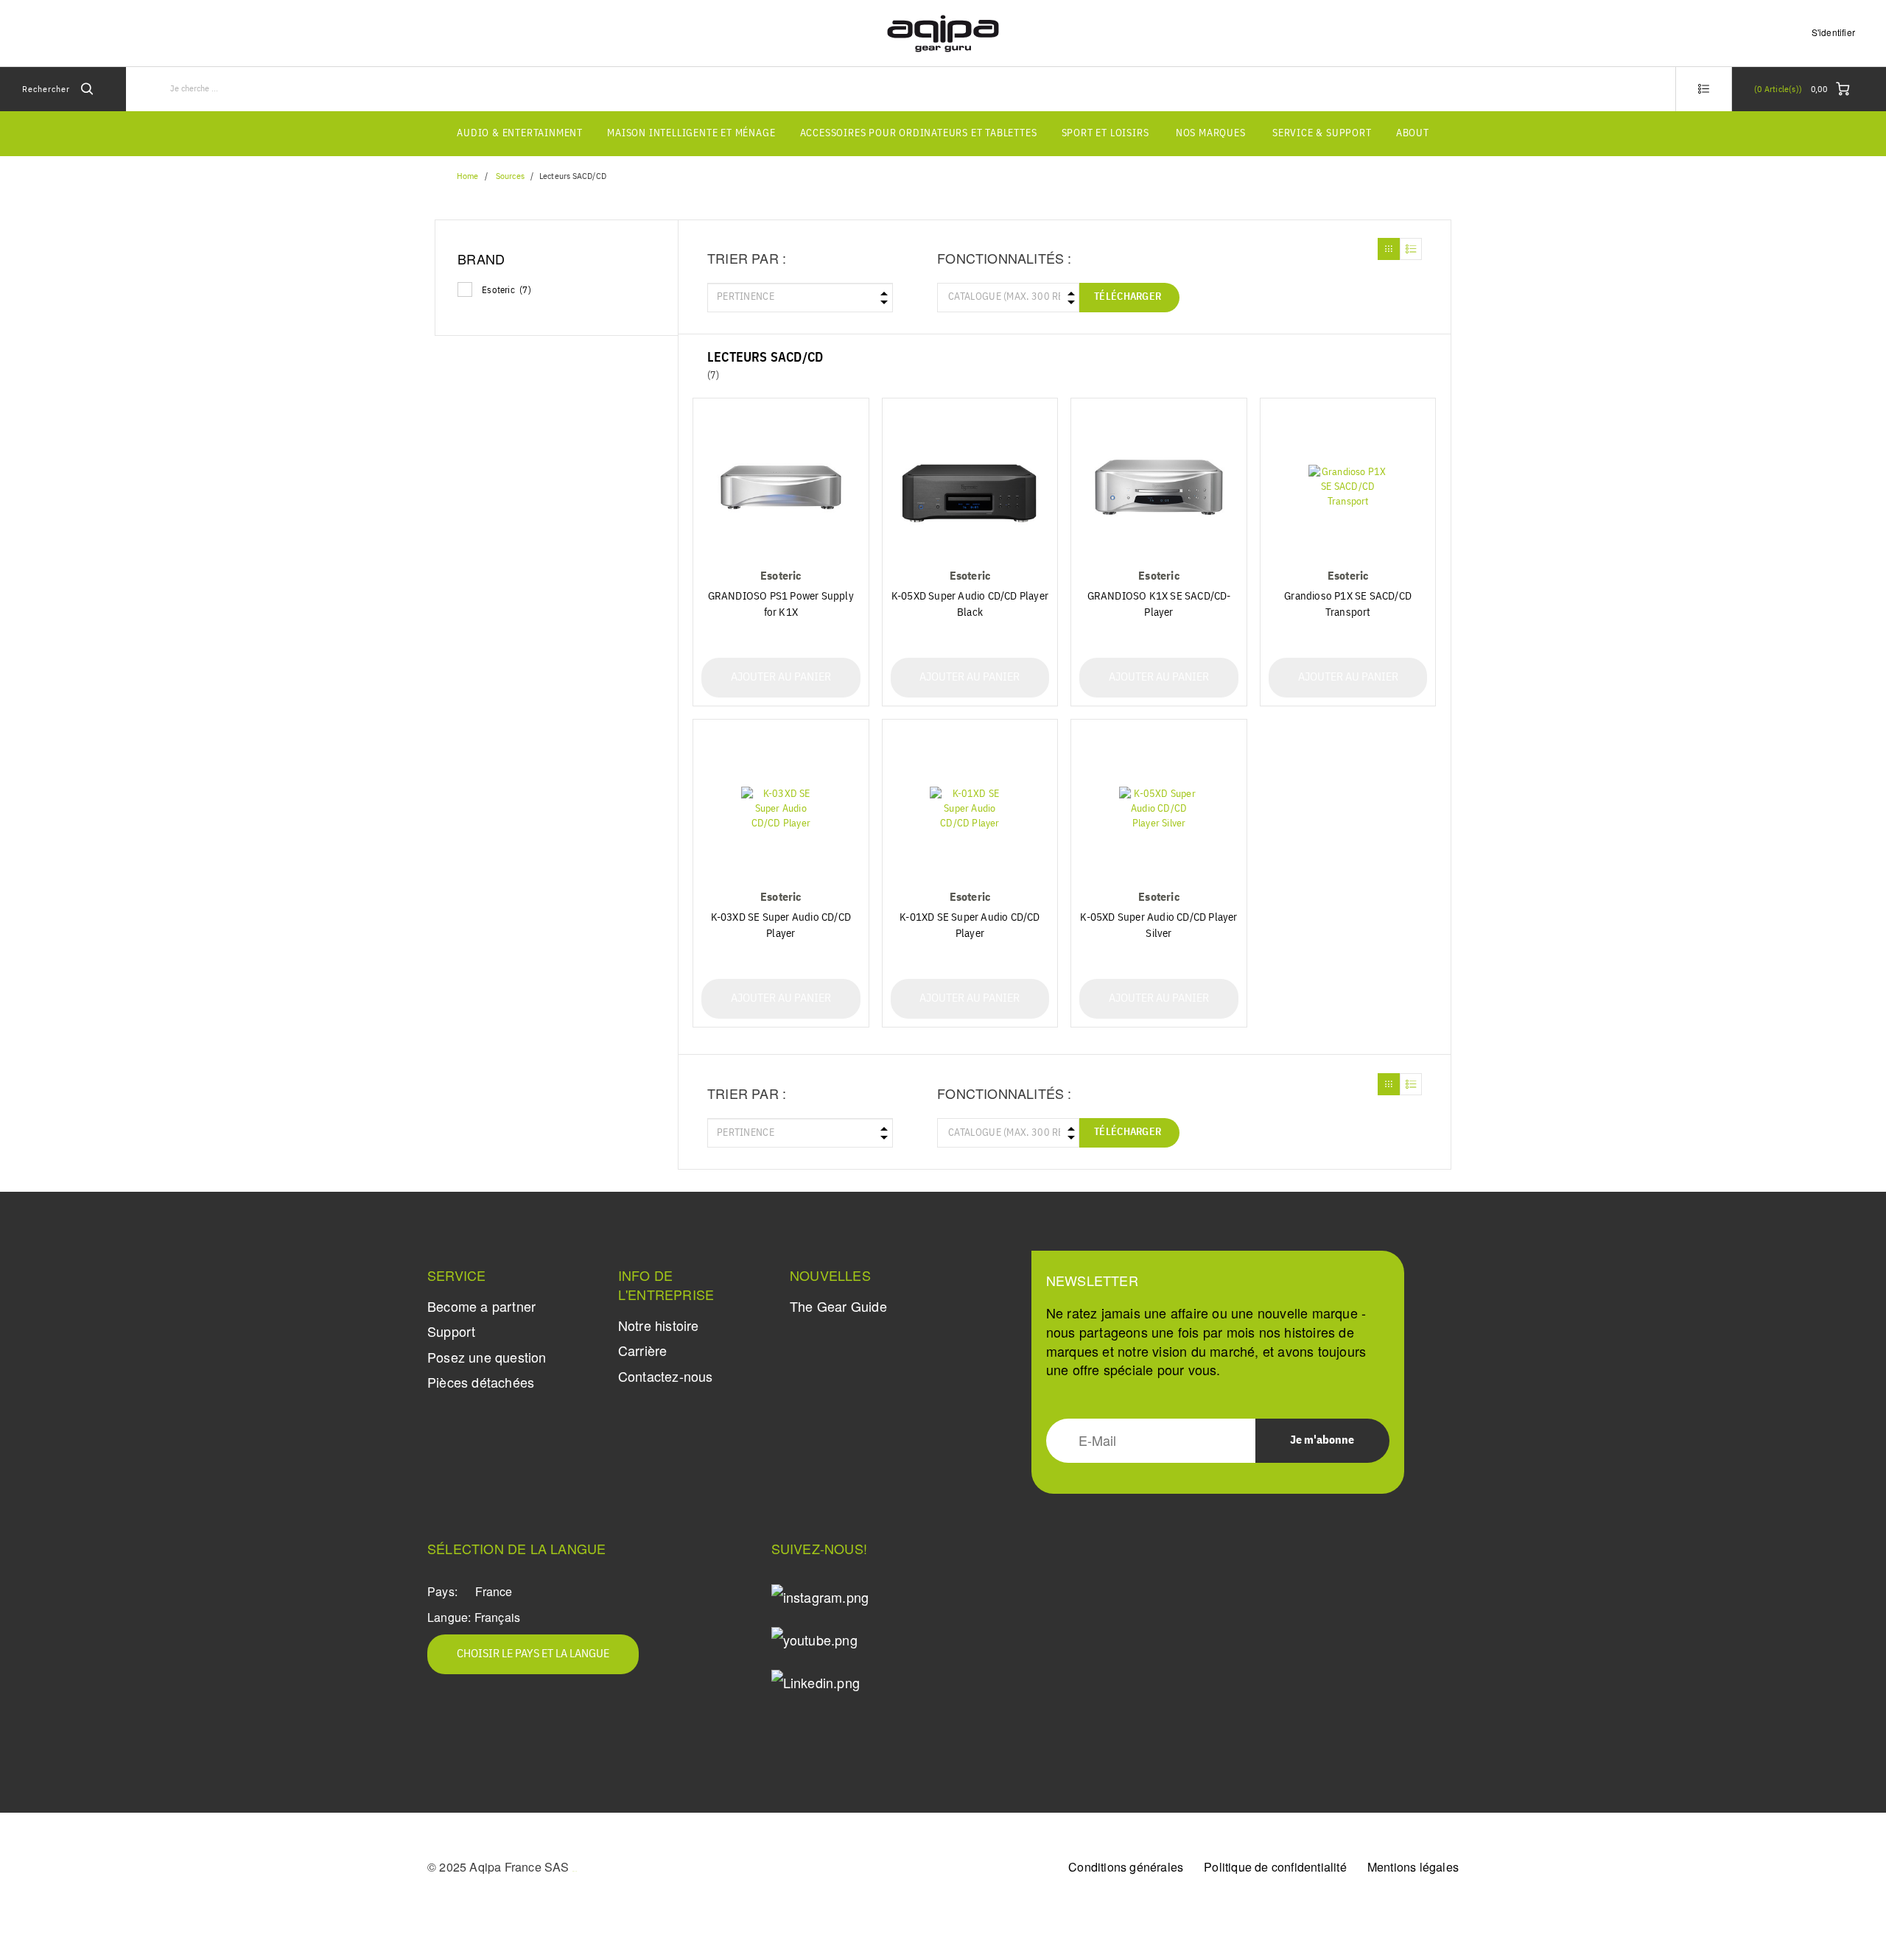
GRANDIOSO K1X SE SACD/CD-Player (1159, 604)
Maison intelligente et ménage (691, 133)
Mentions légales (1413, 1867)
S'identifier (1833, 32)
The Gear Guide (838, 1306)
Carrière (643, 1350)
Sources (510, 177)
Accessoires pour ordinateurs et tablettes (919, 133)
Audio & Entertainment (520, 133)
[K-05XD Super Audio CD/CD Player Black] (970, 487)
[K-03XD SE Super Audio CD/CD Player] (781, 808)
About (1413, 133)
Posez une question (487, 1357)
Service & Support (1322, 133)
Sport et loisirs (1105, 133)
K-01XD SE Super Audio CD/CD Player (970, 925)
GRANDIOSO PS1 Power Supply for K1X (781, 604)
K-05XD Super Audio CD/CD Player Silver (1158, 925)
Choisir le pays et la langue (533, 1654)
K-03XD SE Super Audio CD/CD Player (781, 925)
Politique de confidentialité (1275, 1867)
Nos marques (1211, 133)
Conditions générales (1126, 1867)
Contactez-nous (666, 1376)
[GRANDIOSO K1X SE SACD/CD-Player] (1159, 487)
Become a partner (481, 1306)
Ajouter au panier (781, 678)
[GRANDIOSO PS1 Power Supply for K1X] (781, 487)
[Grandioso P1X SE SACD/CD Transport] (1348, 487)
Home (467, 177)
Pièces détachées (481, 1382)
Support (451, 1331)
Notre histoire (659, 1325)
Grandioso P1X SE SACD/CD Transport (1348, 604)
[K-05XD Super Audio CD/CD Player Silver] (1159, 808)
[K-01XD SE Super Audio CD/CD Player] (970, 808)
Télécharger (1128, 297)
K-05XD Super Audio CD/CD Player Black (970, 604)
